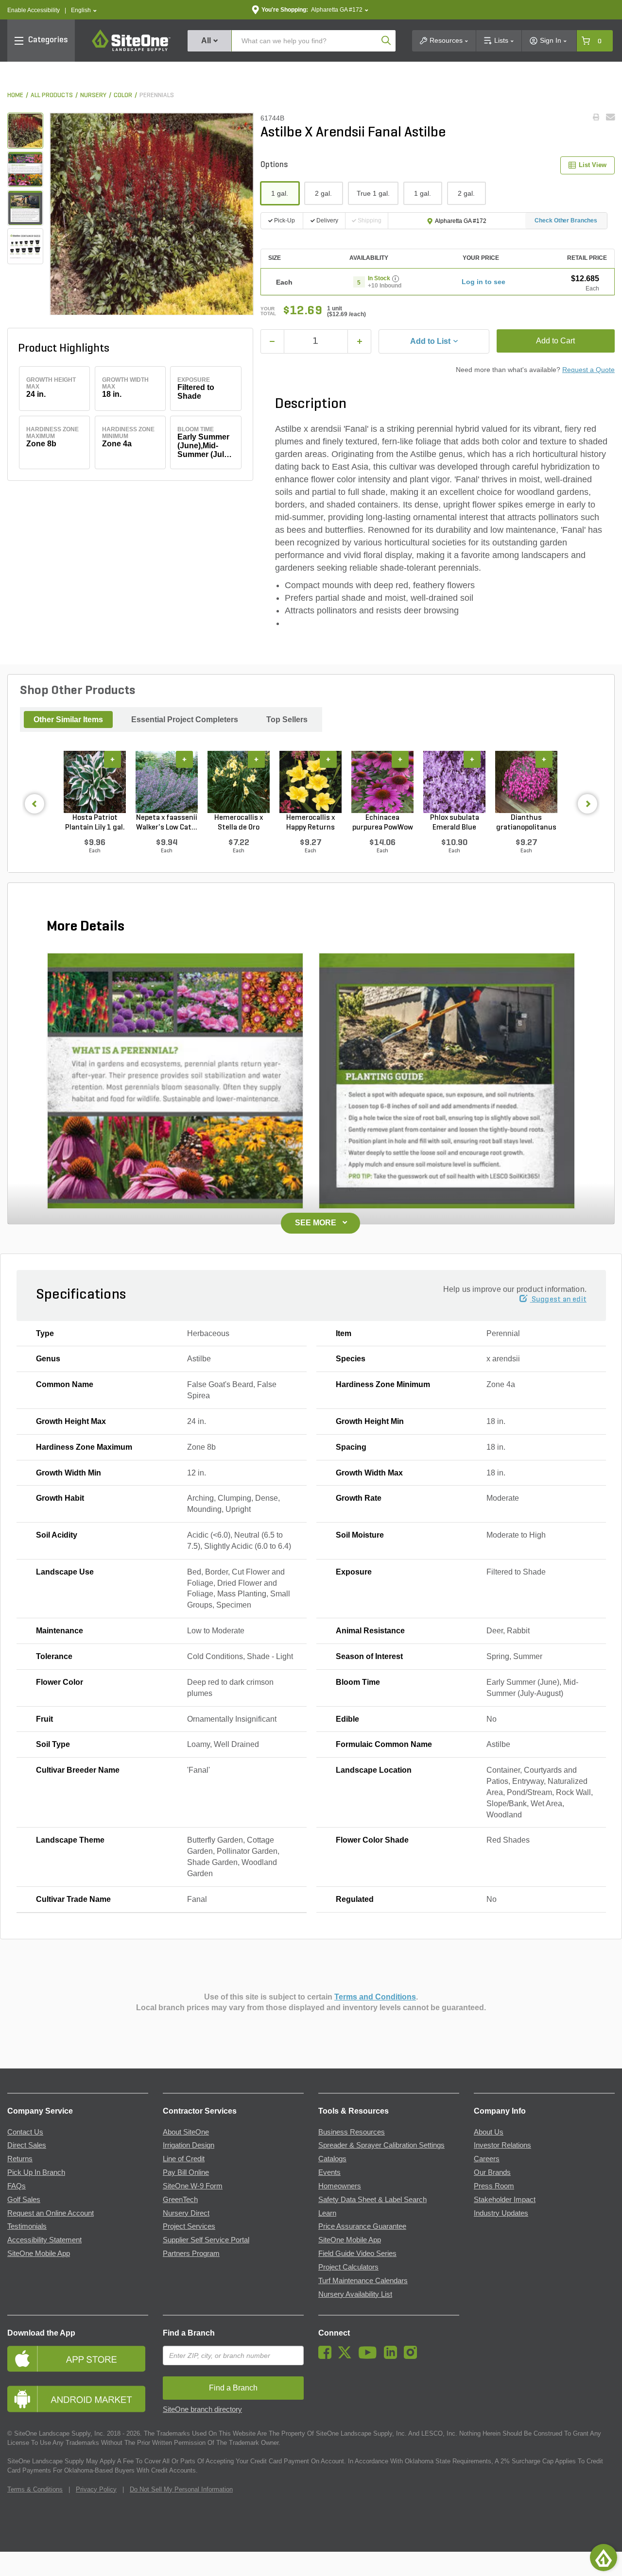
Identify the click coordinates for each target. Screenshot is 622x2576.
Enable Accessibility (34, 10)
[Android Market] (78, 2399)
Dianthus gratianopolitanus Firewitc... (526, 823)
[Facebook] (327, 2356)
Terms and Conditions (375, 1997)
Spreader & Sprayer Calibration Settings (381, 2145)
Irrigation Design (189, 2145)
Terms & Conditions (35, 2489)
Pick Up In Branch (36, 2172)
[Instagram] (413, 2356)
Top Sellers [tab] (287, 720)
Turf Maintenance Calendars (363, 2281)
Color (123, 95)
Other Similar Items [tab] (68, 720)
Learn (327, 2213)
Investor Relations (502, 2145)
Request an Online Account (51, 2213)
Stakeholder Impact (505, 2200)
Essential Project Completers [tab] (185, 720)
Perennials (157, 95)
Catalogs (332, 2159)
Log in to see (484, 282)
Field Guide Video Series (357, 2254)
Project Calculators (348, 2267)
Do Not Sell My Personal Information (181, 2489)
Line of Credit (184, 2159)
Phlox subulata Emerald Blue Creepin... (455, 823)
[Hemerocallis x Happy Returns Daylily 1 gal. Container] (311, 782)
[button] (84, 10)
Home (15, 95)
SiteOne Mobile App (39, 2254)
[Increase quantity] (359, 341)
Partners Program (191, 2254)
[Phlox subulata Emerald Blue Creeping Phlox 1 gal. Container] (454, 782)
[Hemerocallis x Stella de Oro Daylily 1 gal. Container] (239, 782)
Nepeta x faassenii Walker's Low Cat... (167, 823)
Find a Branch (189, 2333)
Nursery (93, 95)
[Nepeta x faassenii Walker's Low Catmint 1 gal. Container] (167, 782)
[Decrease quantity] (272, 341)
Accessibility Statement (44, 2240)
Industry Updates (501, 2213)
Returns (20, 2159)
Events (329, 2172)
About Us (489, 2132)
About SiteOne (186, 2132)
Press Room (494, 2186)
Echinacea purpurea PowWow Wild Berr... (383, 823)
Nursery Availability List (355, 2294)
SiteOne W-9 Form (193, 2186)
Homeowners (340, 2186)
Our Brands (492, 2172)
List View (593, 165)
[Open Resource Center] (604, 2558)
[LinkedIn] (393, 2356)
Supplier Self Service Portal (206, 2240)
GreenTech (180, 2200)
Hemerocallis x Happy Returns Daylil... (311, 823)
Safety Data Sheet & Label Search (372, 2200)
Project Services (189, 2226)
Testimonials (27, 2226)
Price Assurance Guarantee (362, 2226)
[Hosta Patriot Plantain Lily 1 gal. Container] (95, 782)
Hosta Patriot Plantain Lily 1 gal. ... (95, 823)
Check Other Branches (566, 220)
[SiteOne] (131, 50)
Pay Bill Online (186, 2172)
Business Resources (352, 2132)
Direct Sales (27, 2145)
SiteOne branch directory (202, 2409)
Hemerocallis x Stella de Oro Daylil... (239, 823)
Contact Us (25, 2132)
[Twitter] (347, 2356)
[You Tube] (370, 2356)
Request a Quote (588, 370)
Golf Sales (24, 2200)
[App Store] (78, 2359)
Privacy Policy (96, 2489)
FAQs (17, 2186)
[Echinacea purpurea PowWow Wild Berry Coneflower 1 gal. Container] (382, 782)
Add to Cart (555, 341)
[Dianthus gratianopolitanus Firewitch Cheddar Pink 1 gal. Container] (526, 782)
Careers (487, 2159)
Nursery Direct (186, 2213)
